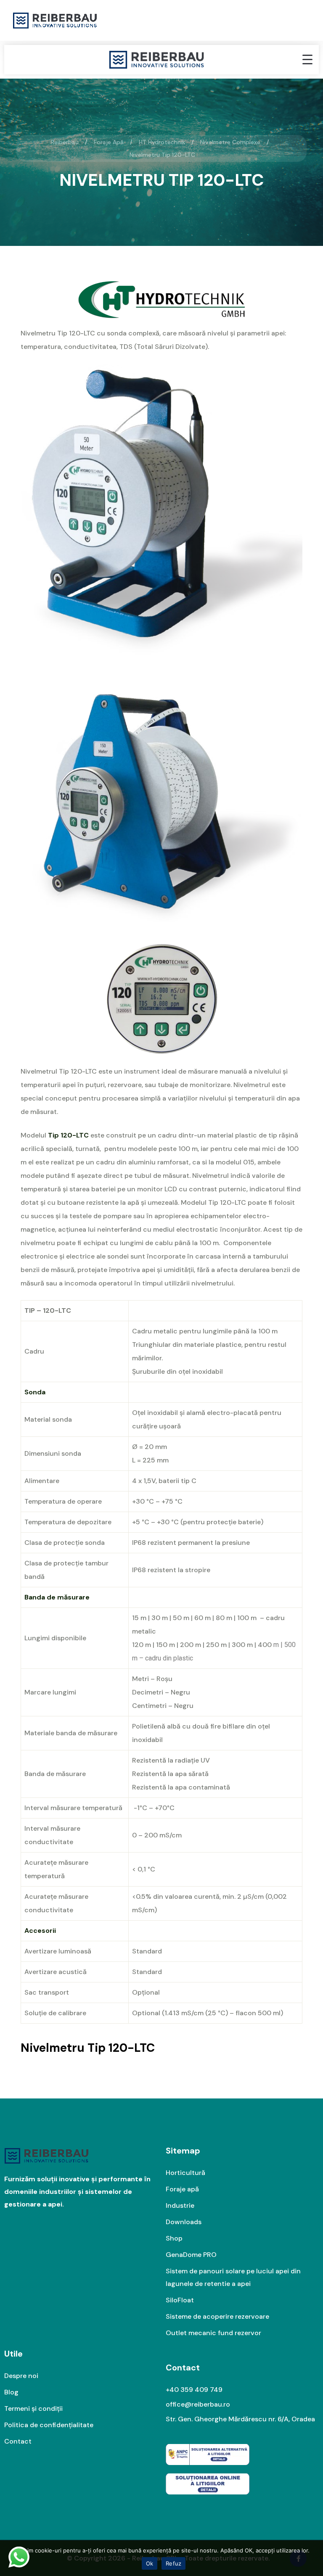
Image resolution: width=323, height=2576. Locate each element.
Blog (11, 2392)
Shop (174, 2238)
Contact (18, 2441)
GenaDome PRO (191, 2255)
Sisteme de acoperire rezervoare (217, 2316)
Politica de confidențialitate (49, 2425)
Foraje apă (182, 2189)
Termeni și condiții (33, 2408)
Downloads (184, 2222)
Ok (150, 2563)
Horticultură (185, 2173)
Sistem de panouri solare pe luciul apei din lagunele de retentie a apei (233, 2277)
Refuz (173, 2563)
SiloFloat (180, 2300)
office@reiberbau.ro (198, 2404)
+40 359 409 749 (194, 2390)
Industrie (180, 2205)
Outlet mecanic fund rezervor (213, 2333)
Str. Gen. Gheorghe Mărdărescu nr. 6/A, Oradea (240, 2419)
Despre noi (21, 2376)
